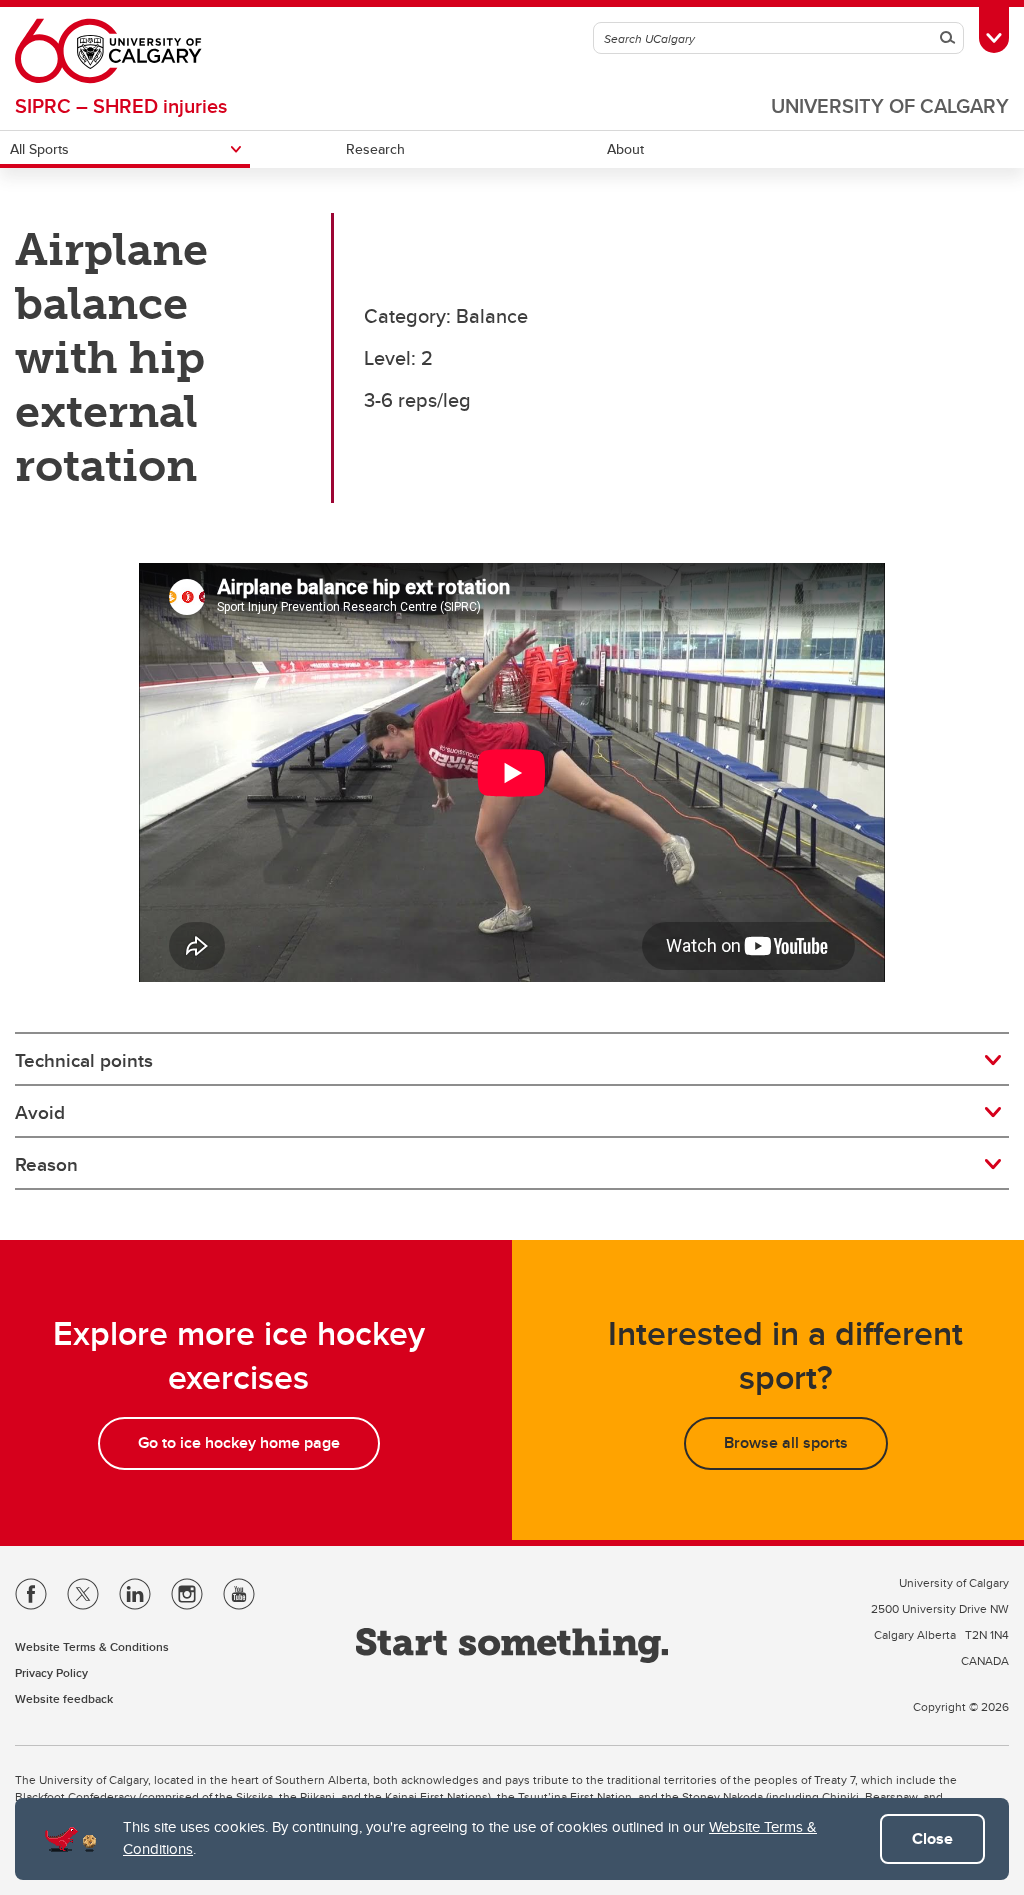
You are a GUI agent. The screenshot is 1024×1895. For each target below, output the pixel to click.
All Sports (39, 149)
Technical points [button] (84, 1060)
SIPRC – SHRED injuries (121, 105)
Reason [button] (46, 1164)
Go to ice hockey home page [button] (239, 1442)
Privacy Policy (51, 1672)
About (625, 149)
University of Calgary (890, 105)
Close (932, 1838)
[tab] (512, 1060)
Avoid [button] (40, 1112)
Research (375, 149)
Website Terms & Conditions (92, 1646)
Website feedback (64, 1698)
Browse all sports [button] (786, 1442)
